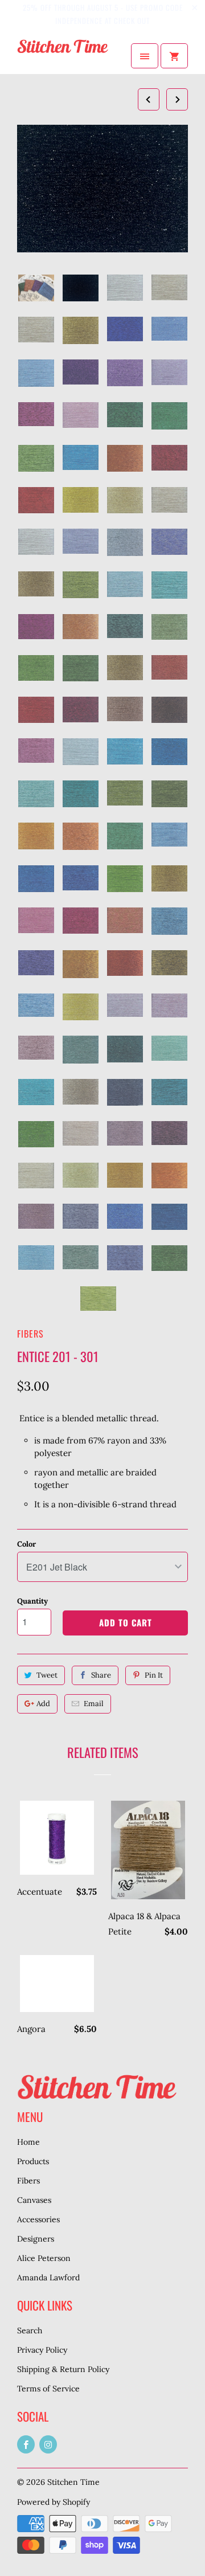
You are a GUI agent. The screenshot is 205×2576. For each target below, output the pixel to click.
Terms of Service (48, 2389)
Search (30, 2330)
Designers (36, 2239)
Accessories (38, 2219)
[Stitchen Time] (63, 56)
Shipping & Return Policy (63, 2369)
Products (33, 2161)
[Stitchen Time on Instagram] (48, 2444)
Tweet (47, 1675)
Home (28, 2142)
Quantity (32, 1601)
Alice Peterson (44, 2258)
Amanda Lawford (48, 2277)
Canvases (34, 2200)
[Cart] (174, 56)
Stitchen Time (73, 2482)
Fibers (30, 1334)
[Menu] (145, 56)
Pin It (154, 1675)
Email (94, 1704)
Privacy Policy (42, 2350)
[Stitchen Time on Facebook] (26, 2444)
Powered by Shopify (54, 2502)
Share (101, 1675)
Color (26, 1544)
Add (43, 1704)
